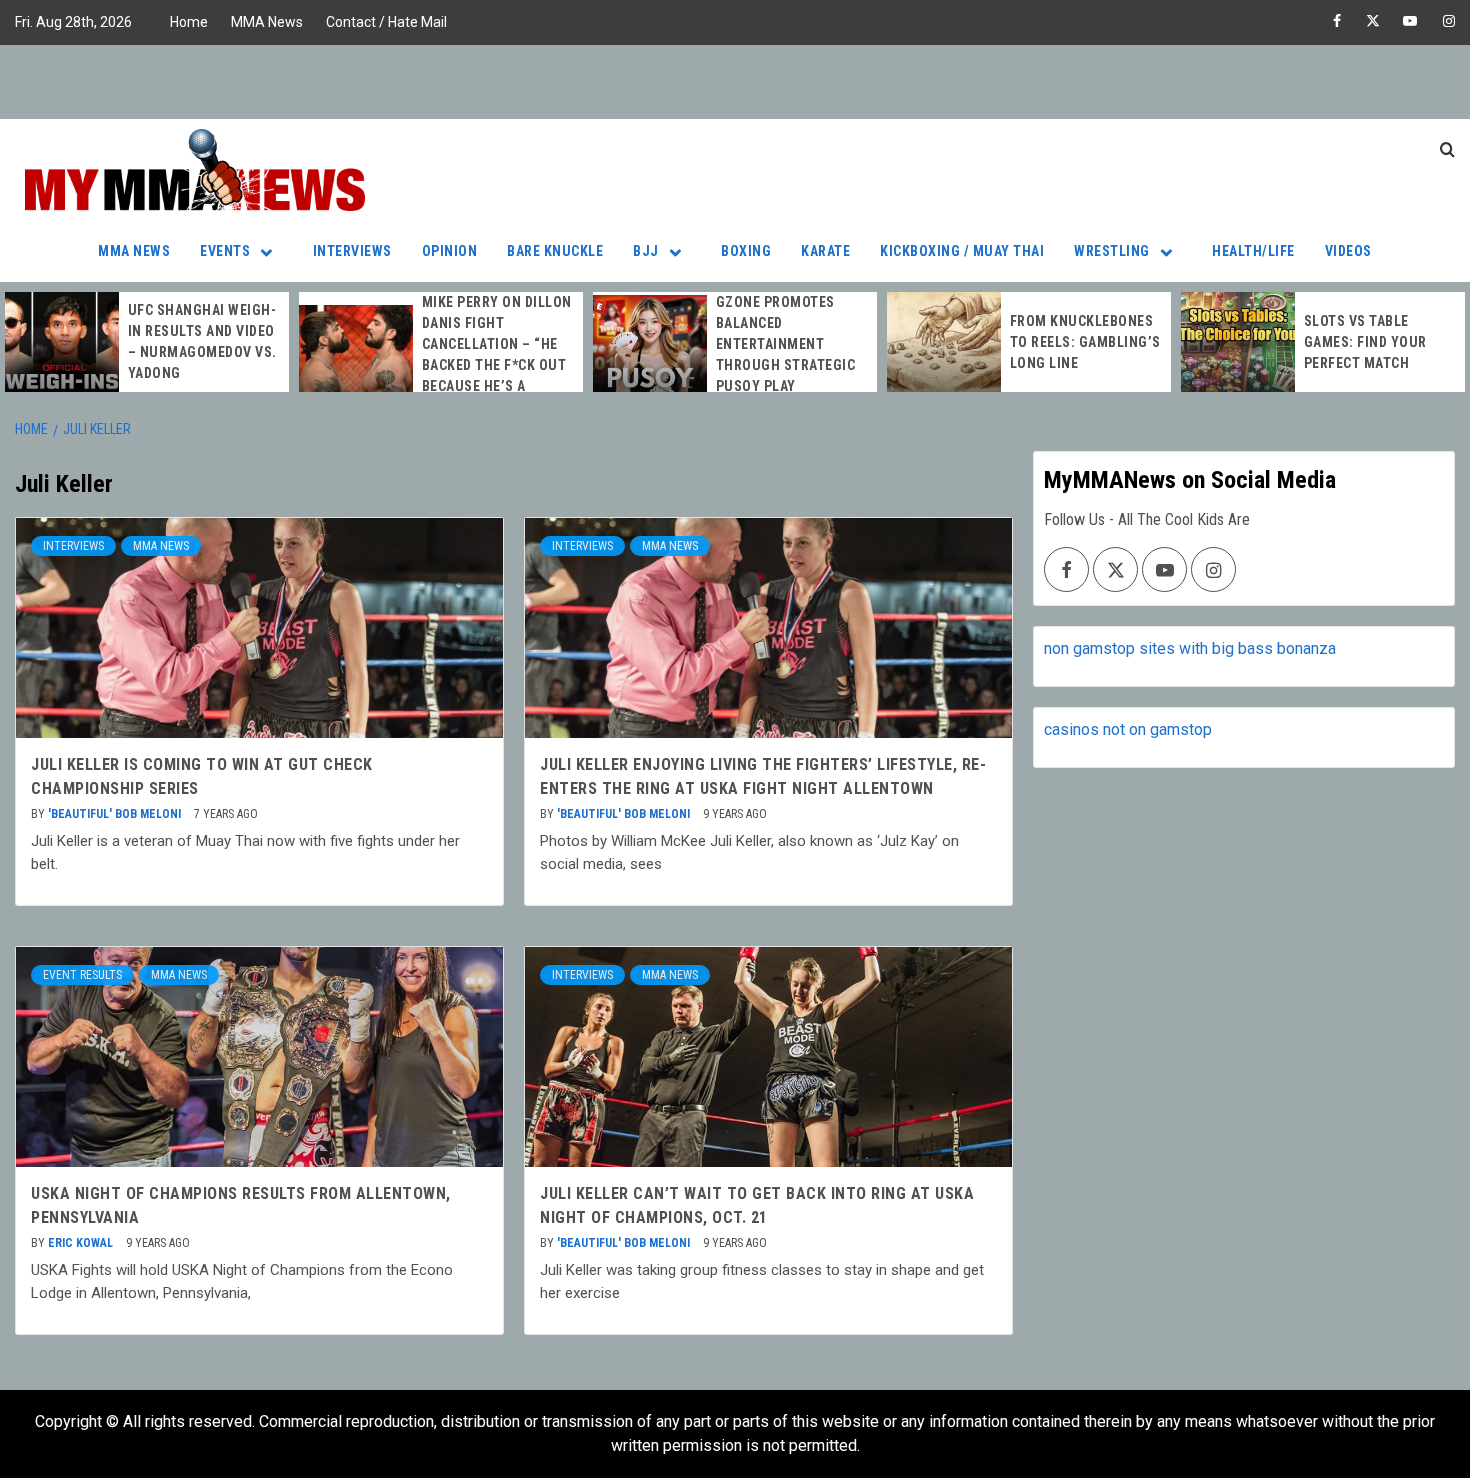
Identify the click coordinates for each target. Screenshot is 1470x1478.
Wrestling (1112, 251)
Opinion (450, 251)
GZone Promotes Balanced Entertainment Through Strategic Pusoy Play (786, 344)
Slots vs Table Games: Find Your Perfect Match (1365, 342)
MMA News (267, 22)
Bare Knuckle (555, 251)
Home (189, 22)
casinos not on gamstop (1128, 729)
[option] (147, 342)
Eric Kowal (82, 1243)
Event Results (82, 975)
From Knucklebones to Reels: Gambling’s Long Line (1085, 342)
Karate (825, 251)
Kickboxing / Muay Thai (962, 251)
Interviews (352, 251)
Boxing (746, 251)
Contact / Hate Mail (386, 22)
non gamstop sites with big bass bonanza (1190, 648)
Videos (1348, 251)
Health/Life (1253, 251)
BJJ (646, 251)
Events (225, 251)
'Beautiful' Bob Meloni (116, 814)
